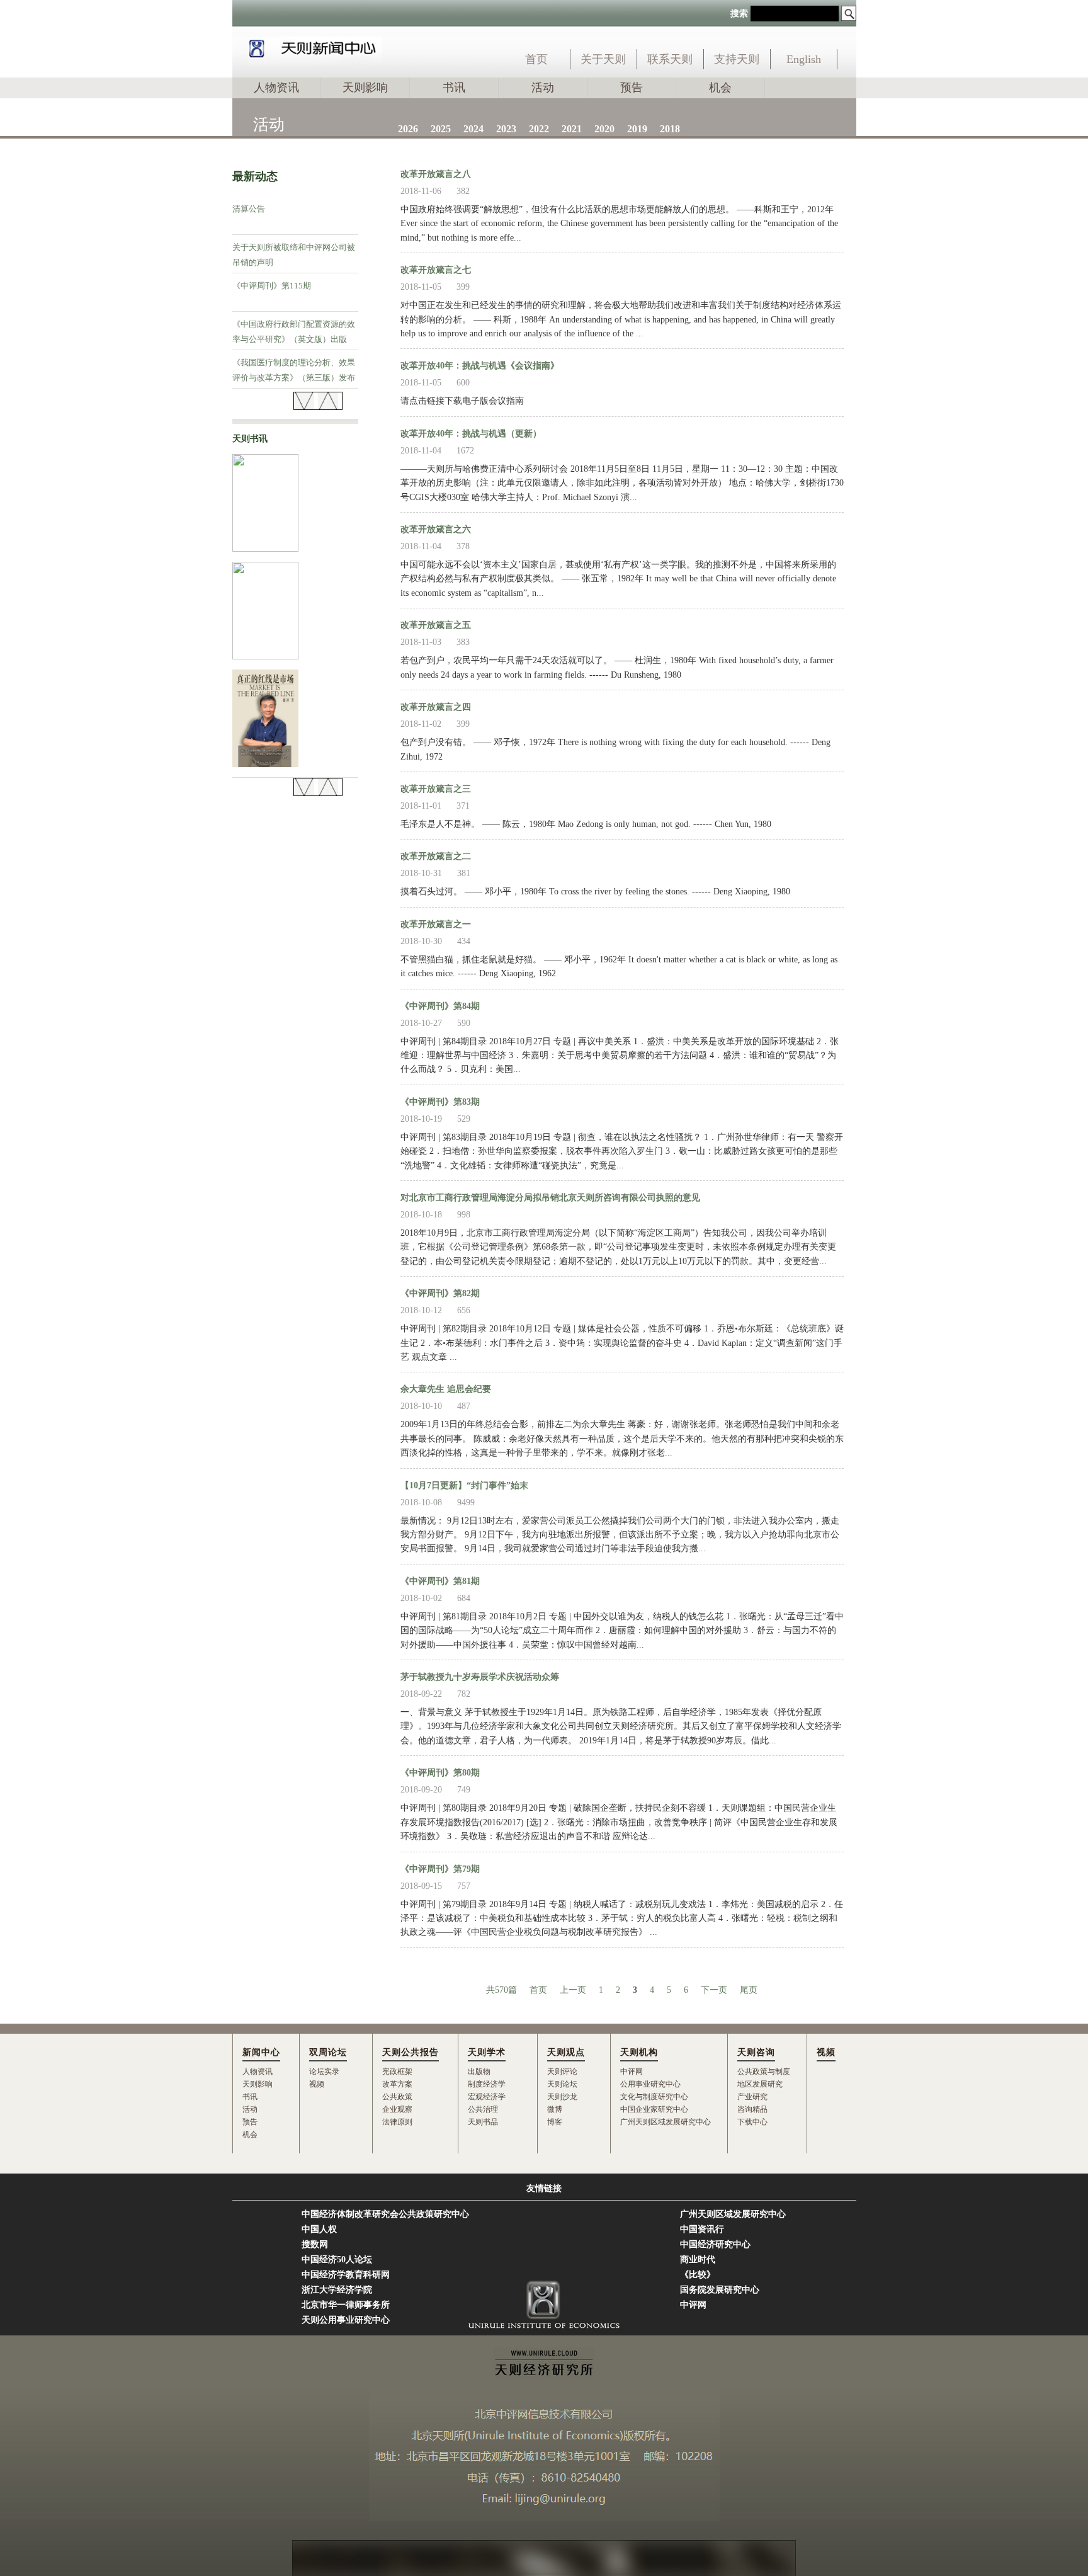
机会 (720, 88)
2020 (604, 129)
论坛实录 (324, 2072)
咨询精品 (752, 2109)
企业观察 (397, 2109)
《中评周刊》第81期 (440, 1581)
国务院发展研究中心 (720, 2290)
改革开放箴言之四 (436, 707)
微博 (555, 2109)
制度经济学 (487, 2084)
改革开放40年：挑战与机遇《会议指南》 (480, 366)
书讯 (454, 88)
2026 (408, 129)
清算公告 (249, 209)
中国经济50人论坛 (337, 2260)
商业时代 (698, 2260)
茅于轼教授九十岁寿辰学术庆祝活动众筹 (480, 1677)
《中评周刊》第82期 (440, 1293)
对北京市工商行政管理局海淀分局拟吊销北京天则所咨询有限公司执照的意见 (550, 1198)
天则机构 (639, 2052)
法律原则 (397, 2122)
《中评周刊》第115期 (272, 286)
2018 (670, 129)
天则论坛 (562, 2084)
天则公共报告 (411, 2052)
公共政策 (397, 2097)
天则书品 (483, 2122)
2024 (473, 129)
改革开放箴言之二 (436, 856)
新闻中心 (261, 2052)
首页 (536, 59)
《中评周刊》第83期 (440, 1102)
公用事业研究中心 (650, 2084)
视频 (317, 2084)
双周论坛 (328, 2052)
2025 (441, 129)
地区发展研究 (760, 2084)
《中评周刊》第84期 (440, 1006)
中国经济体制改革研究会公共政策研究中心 (385, 2214)
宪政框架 (397, 2072)
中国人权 (319, 2229)
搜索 (739, 14)
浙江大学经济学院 (337, 2290)
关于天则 (603, 59)
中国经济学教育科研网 (346, 2275)
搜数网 (315, 2244)
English (804, 59)
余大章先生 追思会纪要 (446, 1389)
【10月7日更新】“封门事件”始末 (464, 1485)
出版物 (479, 2072)
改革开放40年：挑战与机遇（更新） (471, 434)
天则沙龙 (562, 2097)
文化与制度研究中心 (654, 2097)
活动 (543, 88)
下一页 (714, 1990)
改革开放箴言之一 (436, 924)
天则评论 (562, 2072)
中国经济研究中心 (715, 2244)
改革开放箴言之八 (436, 174)
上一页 (573, 1990)
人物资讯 (276, 88)
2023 (506, 129)
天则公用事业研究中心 (346, 2320)
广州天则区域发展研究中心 (666, 2122)
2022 (539, 129)
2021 (572, 129)
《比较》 (698, 2275)
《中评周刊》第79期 (440, 1869)
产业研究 (752, 2097)
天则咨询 (756, 2052)
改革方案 (397, 2084)
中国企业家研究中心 (654, 2109)
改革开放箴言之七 (436, 270)
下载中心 (752, 2122)
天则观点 (566, 2052)
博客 (555, 2122)
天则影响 (365, 88)
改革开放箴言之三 (436, 789)
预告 (632, 88)
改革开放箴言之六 (436, 529)
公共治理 (483, 2109)
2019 (637, 129)
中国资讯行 (702, 2229)
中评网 (632, 2072)
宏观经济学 (487, 2097)
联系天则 (670, 59)
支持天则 (737, 59)
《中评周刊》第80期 (440, 1773)
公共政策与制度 (764, 2072)
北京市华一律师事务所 (346, 2305)
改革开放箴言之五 (436, 625)
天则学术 (487, 2052)
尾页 (749, 1990)
